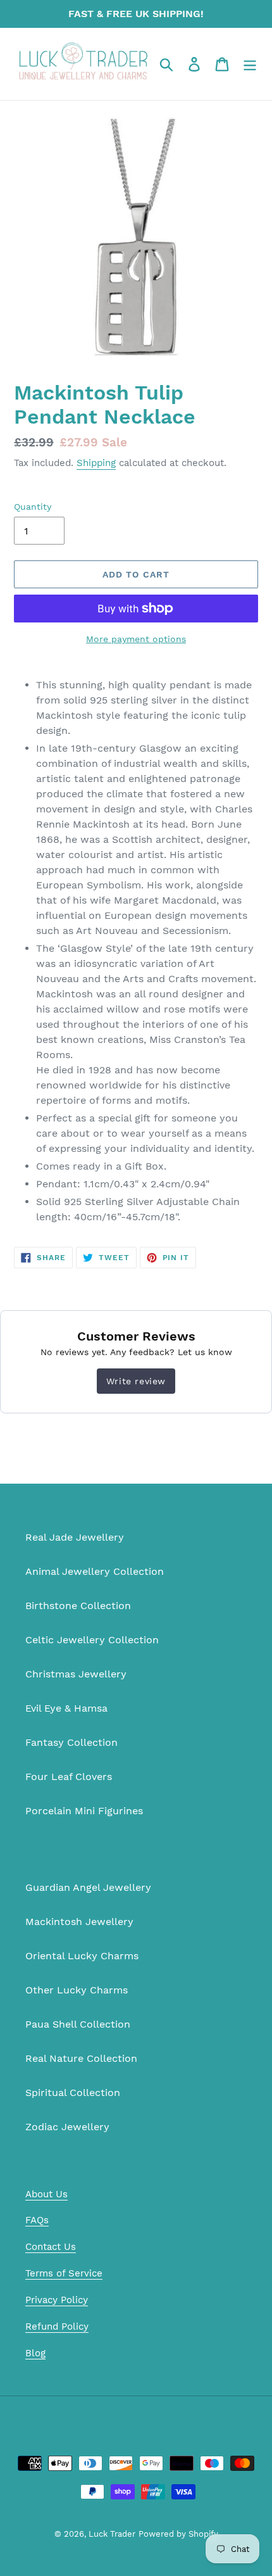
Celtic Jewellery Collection (92, 1640)
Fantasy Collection (71, 1742)
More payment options (136, 639)
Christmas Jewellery (76, 1674)
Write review (136, 1381)
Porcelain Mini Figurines (84, 1811)
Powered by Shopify (178, 2534)
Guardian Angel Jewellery (88, 1887)
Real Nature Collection (81, 2058)
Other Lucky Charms (77, 1990)
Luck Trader (112, 2534)
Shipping (96, 463)
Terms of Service (64, 2273)
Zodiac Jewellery (67, 2127)
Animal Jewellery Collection (95, 1571)
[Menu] (250, 64)
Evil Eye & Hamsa (66, 1708)
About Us (46, 2194)
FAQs (37, 2220)
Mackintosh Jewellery (79, 1922)
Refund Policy (57, 2327)
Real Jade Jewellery (75, 1537)
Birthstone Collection (78, 1606)
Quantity (33, 507)
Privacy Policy (57, 2300)
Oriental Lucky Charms (82, 1956)
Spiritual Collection (73, 2093)
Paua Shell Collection (78, 2024)
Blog (35, 2353)
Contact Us (51, 2247)
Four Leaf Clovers (69, 1777)
